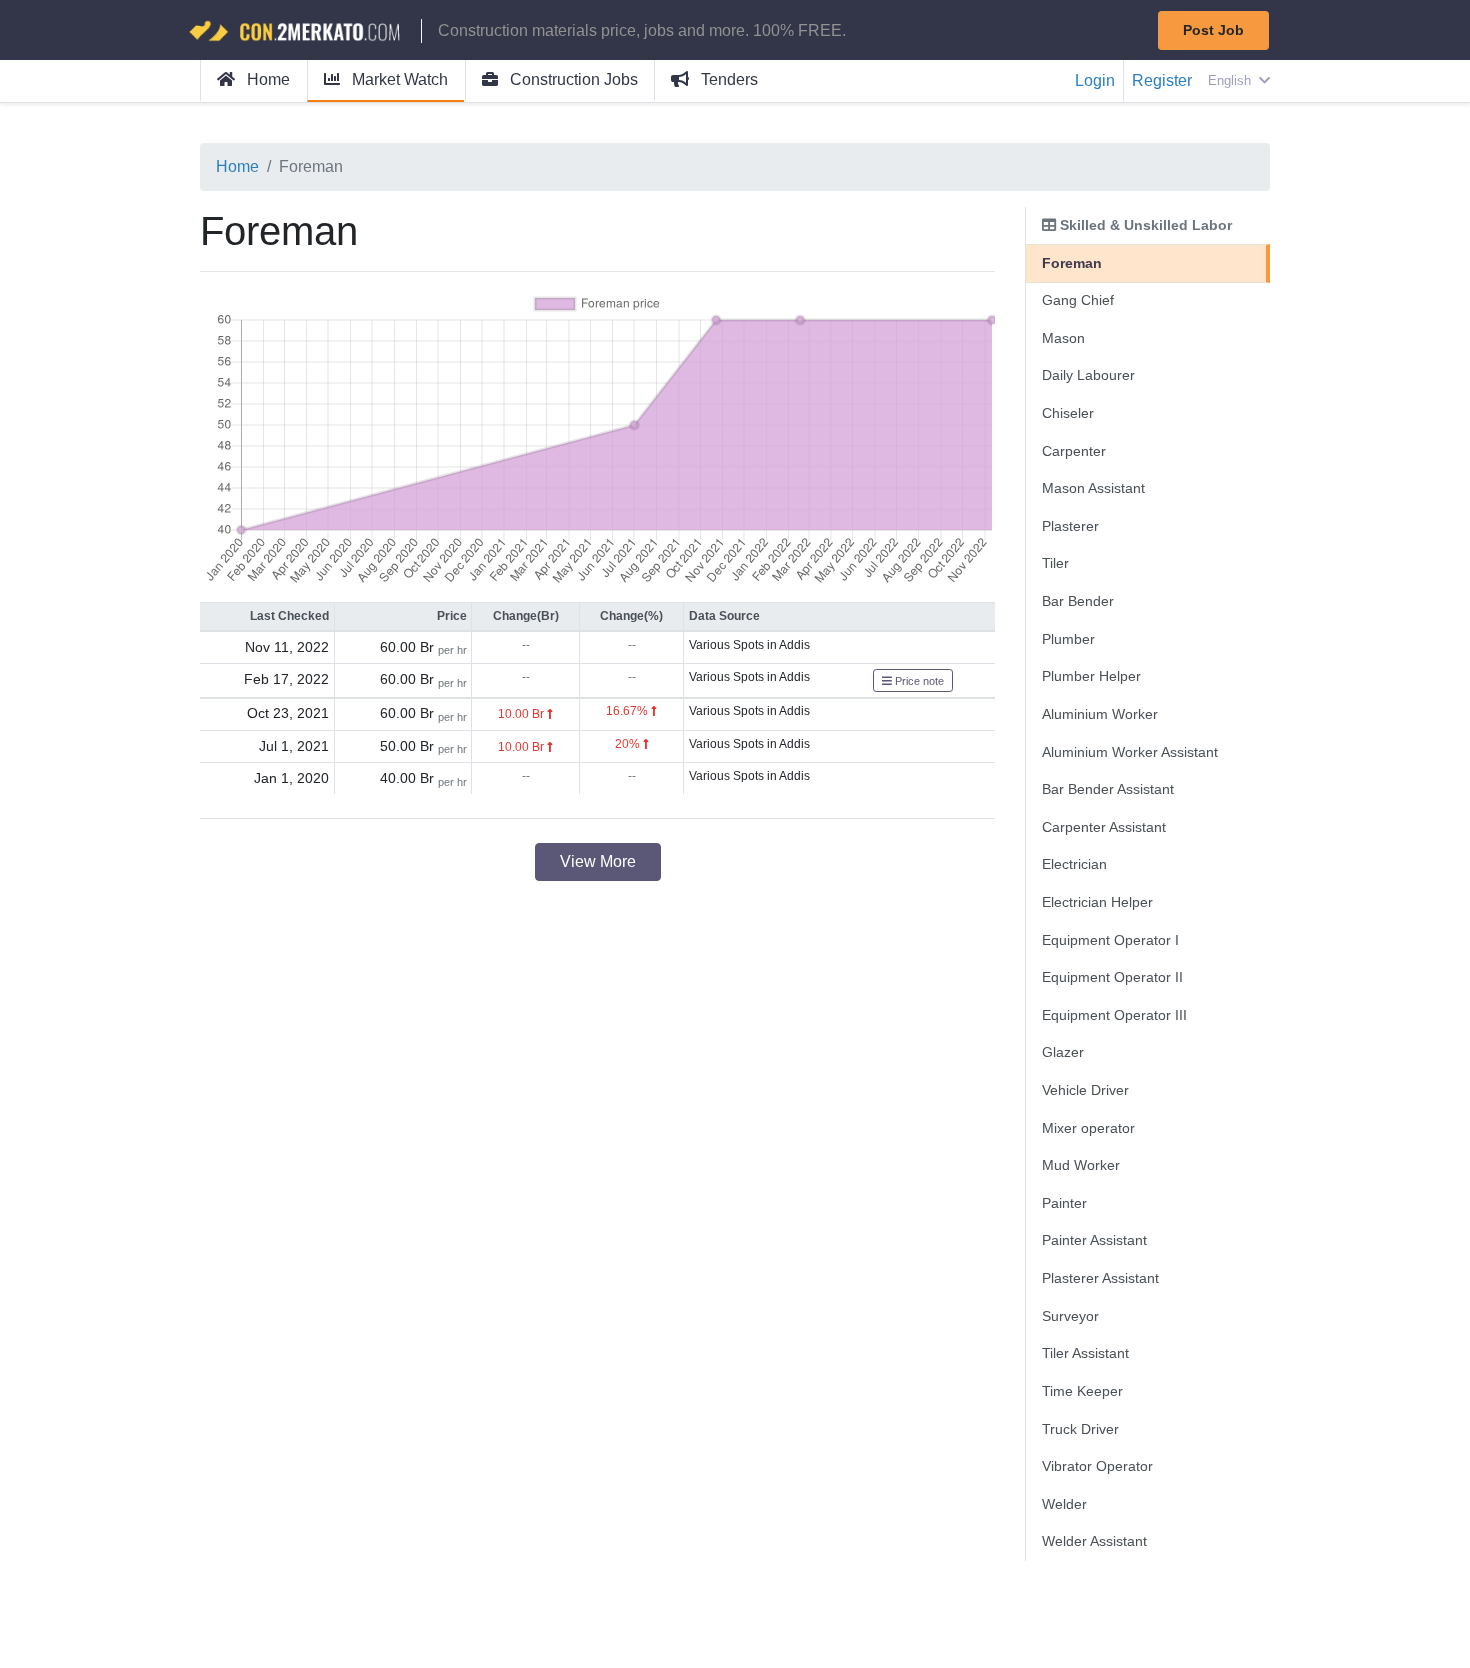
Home (266, 79)
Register (1162, 80)
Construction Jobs (572, 79)
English (1231, 80)
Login (1095, 80)
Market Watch (398, 79)
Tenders (727, 79)
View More (598, 861)
